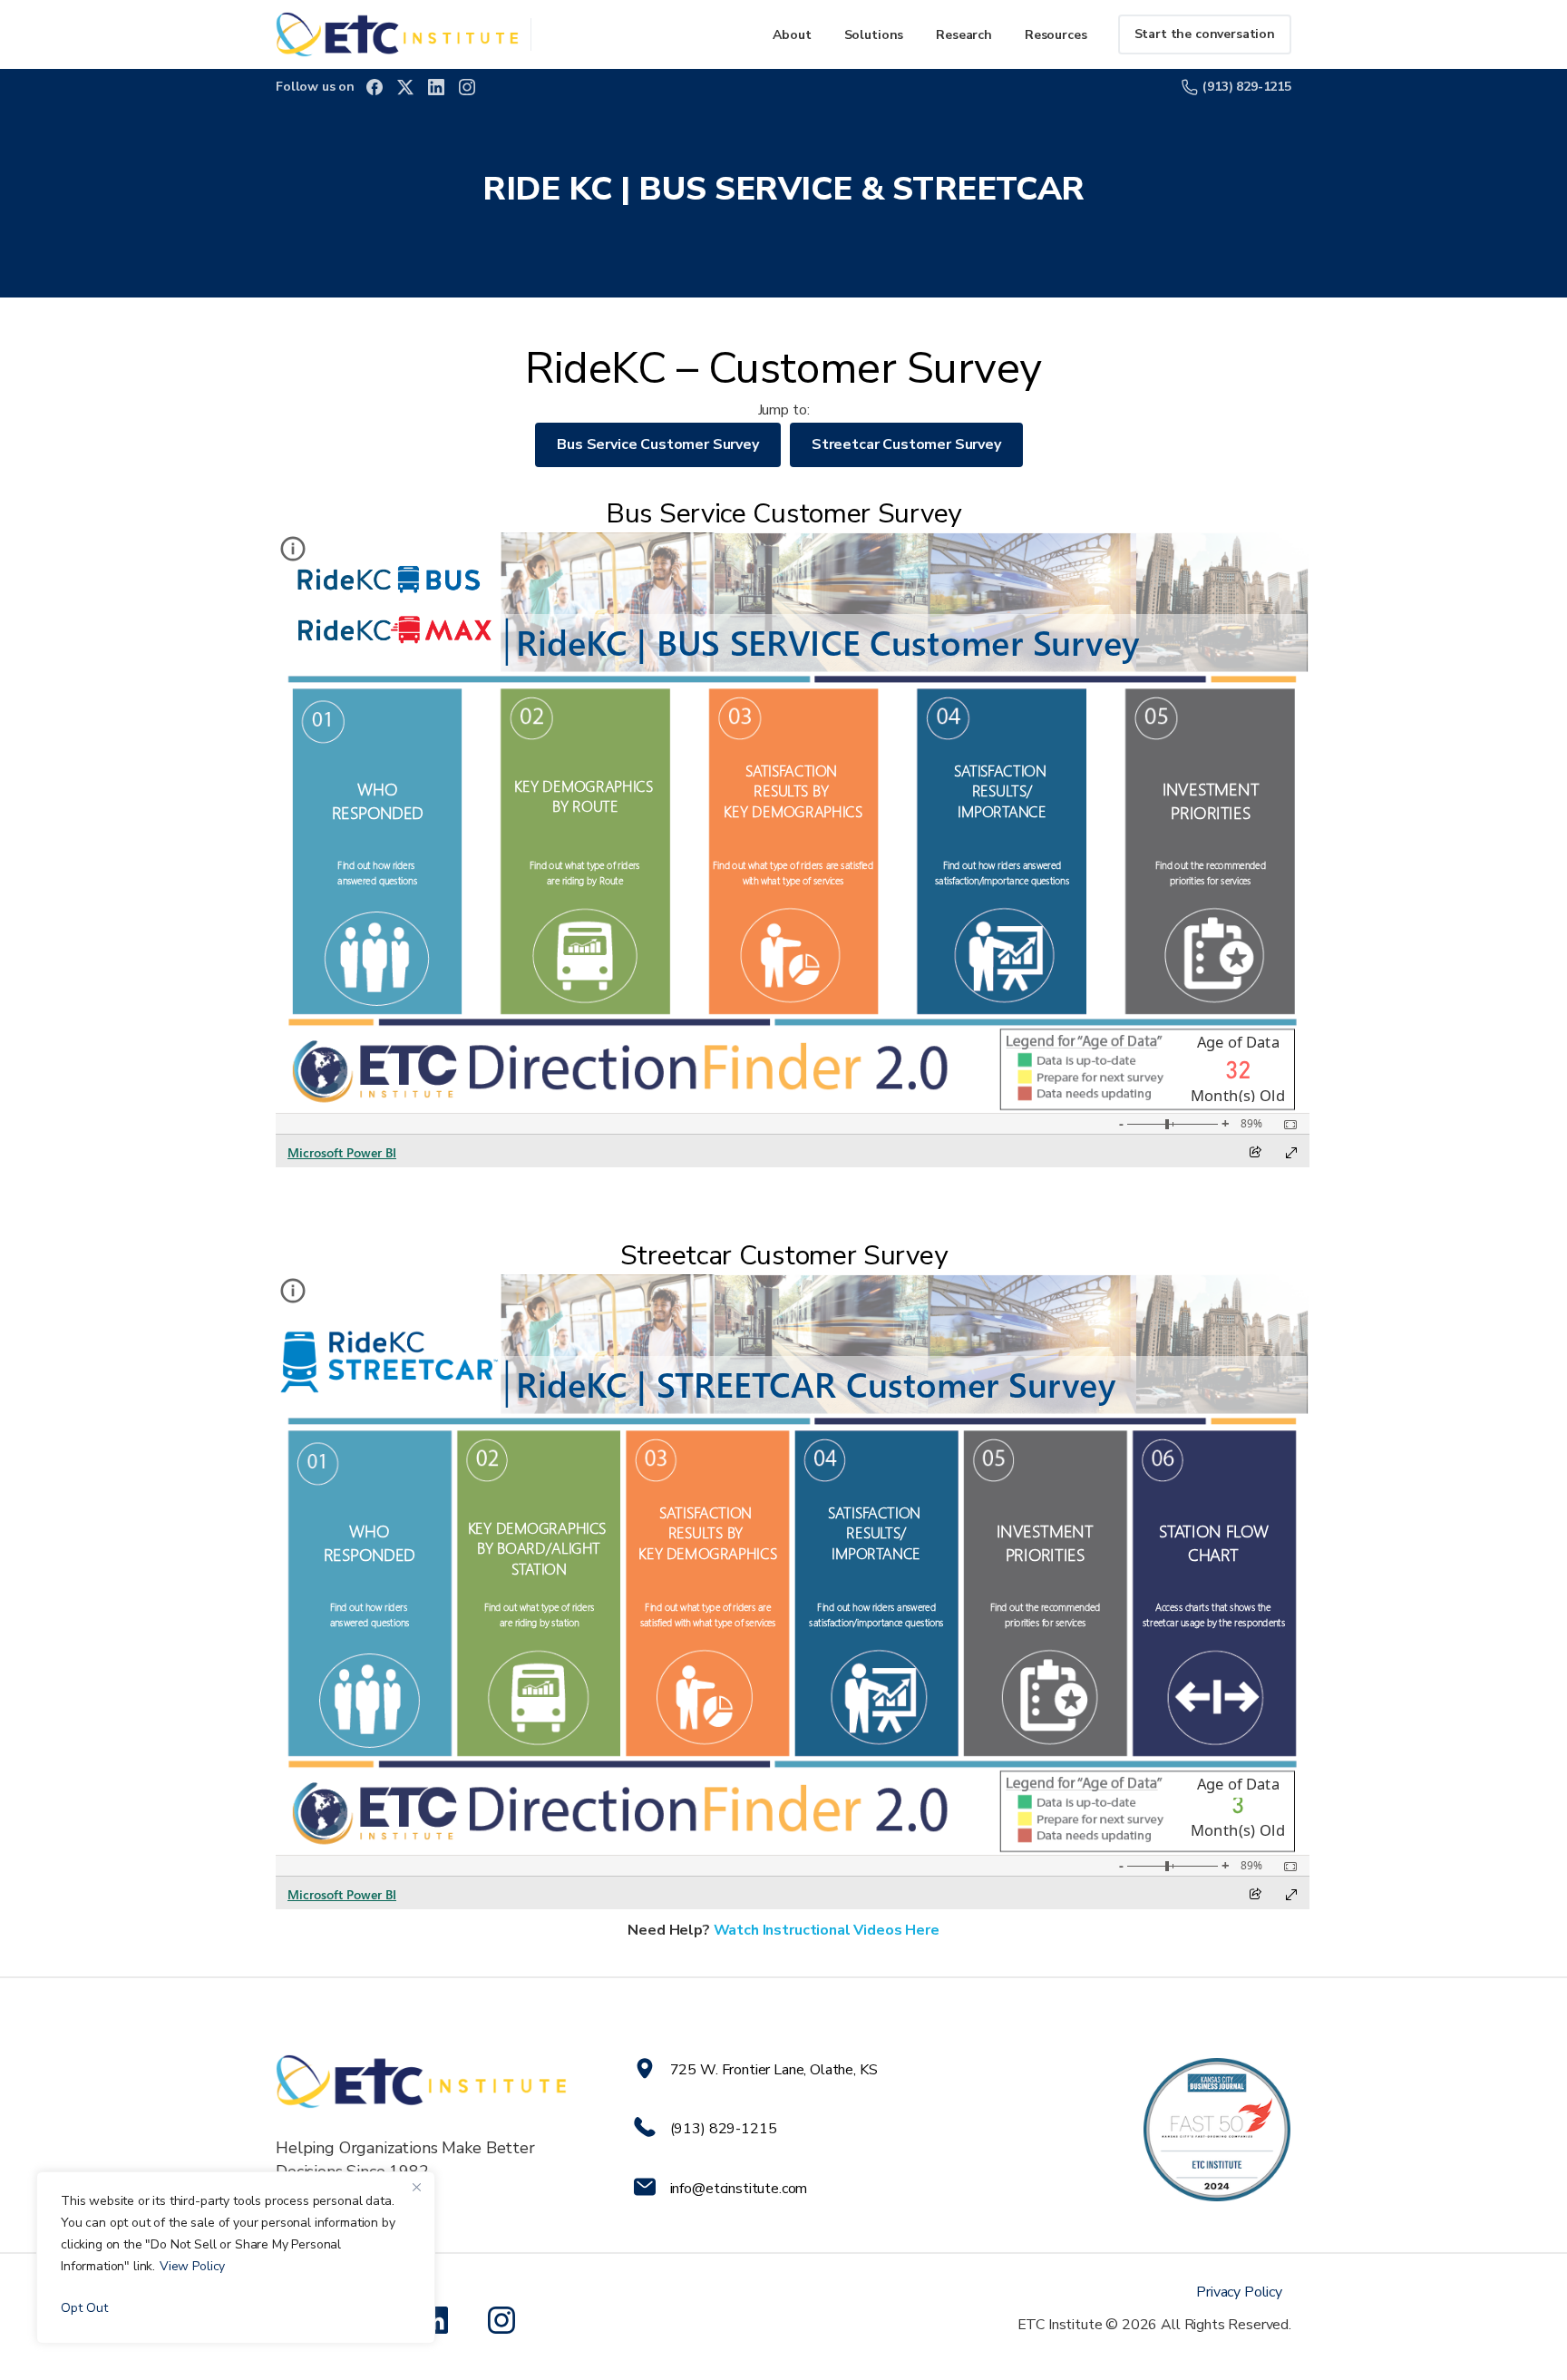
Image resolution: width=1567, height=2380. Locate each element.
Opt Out (84, 2308)
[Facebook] (375, 87)
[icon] (505, 2320)
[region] (236, 2258)
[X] (405, 87)
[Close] (416, 2187)
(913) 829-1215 (1247, 87)
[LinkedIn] (436, 87)
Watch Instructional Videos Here (827, 1930)
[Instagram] (467, 87)
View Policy (192, 2266)
